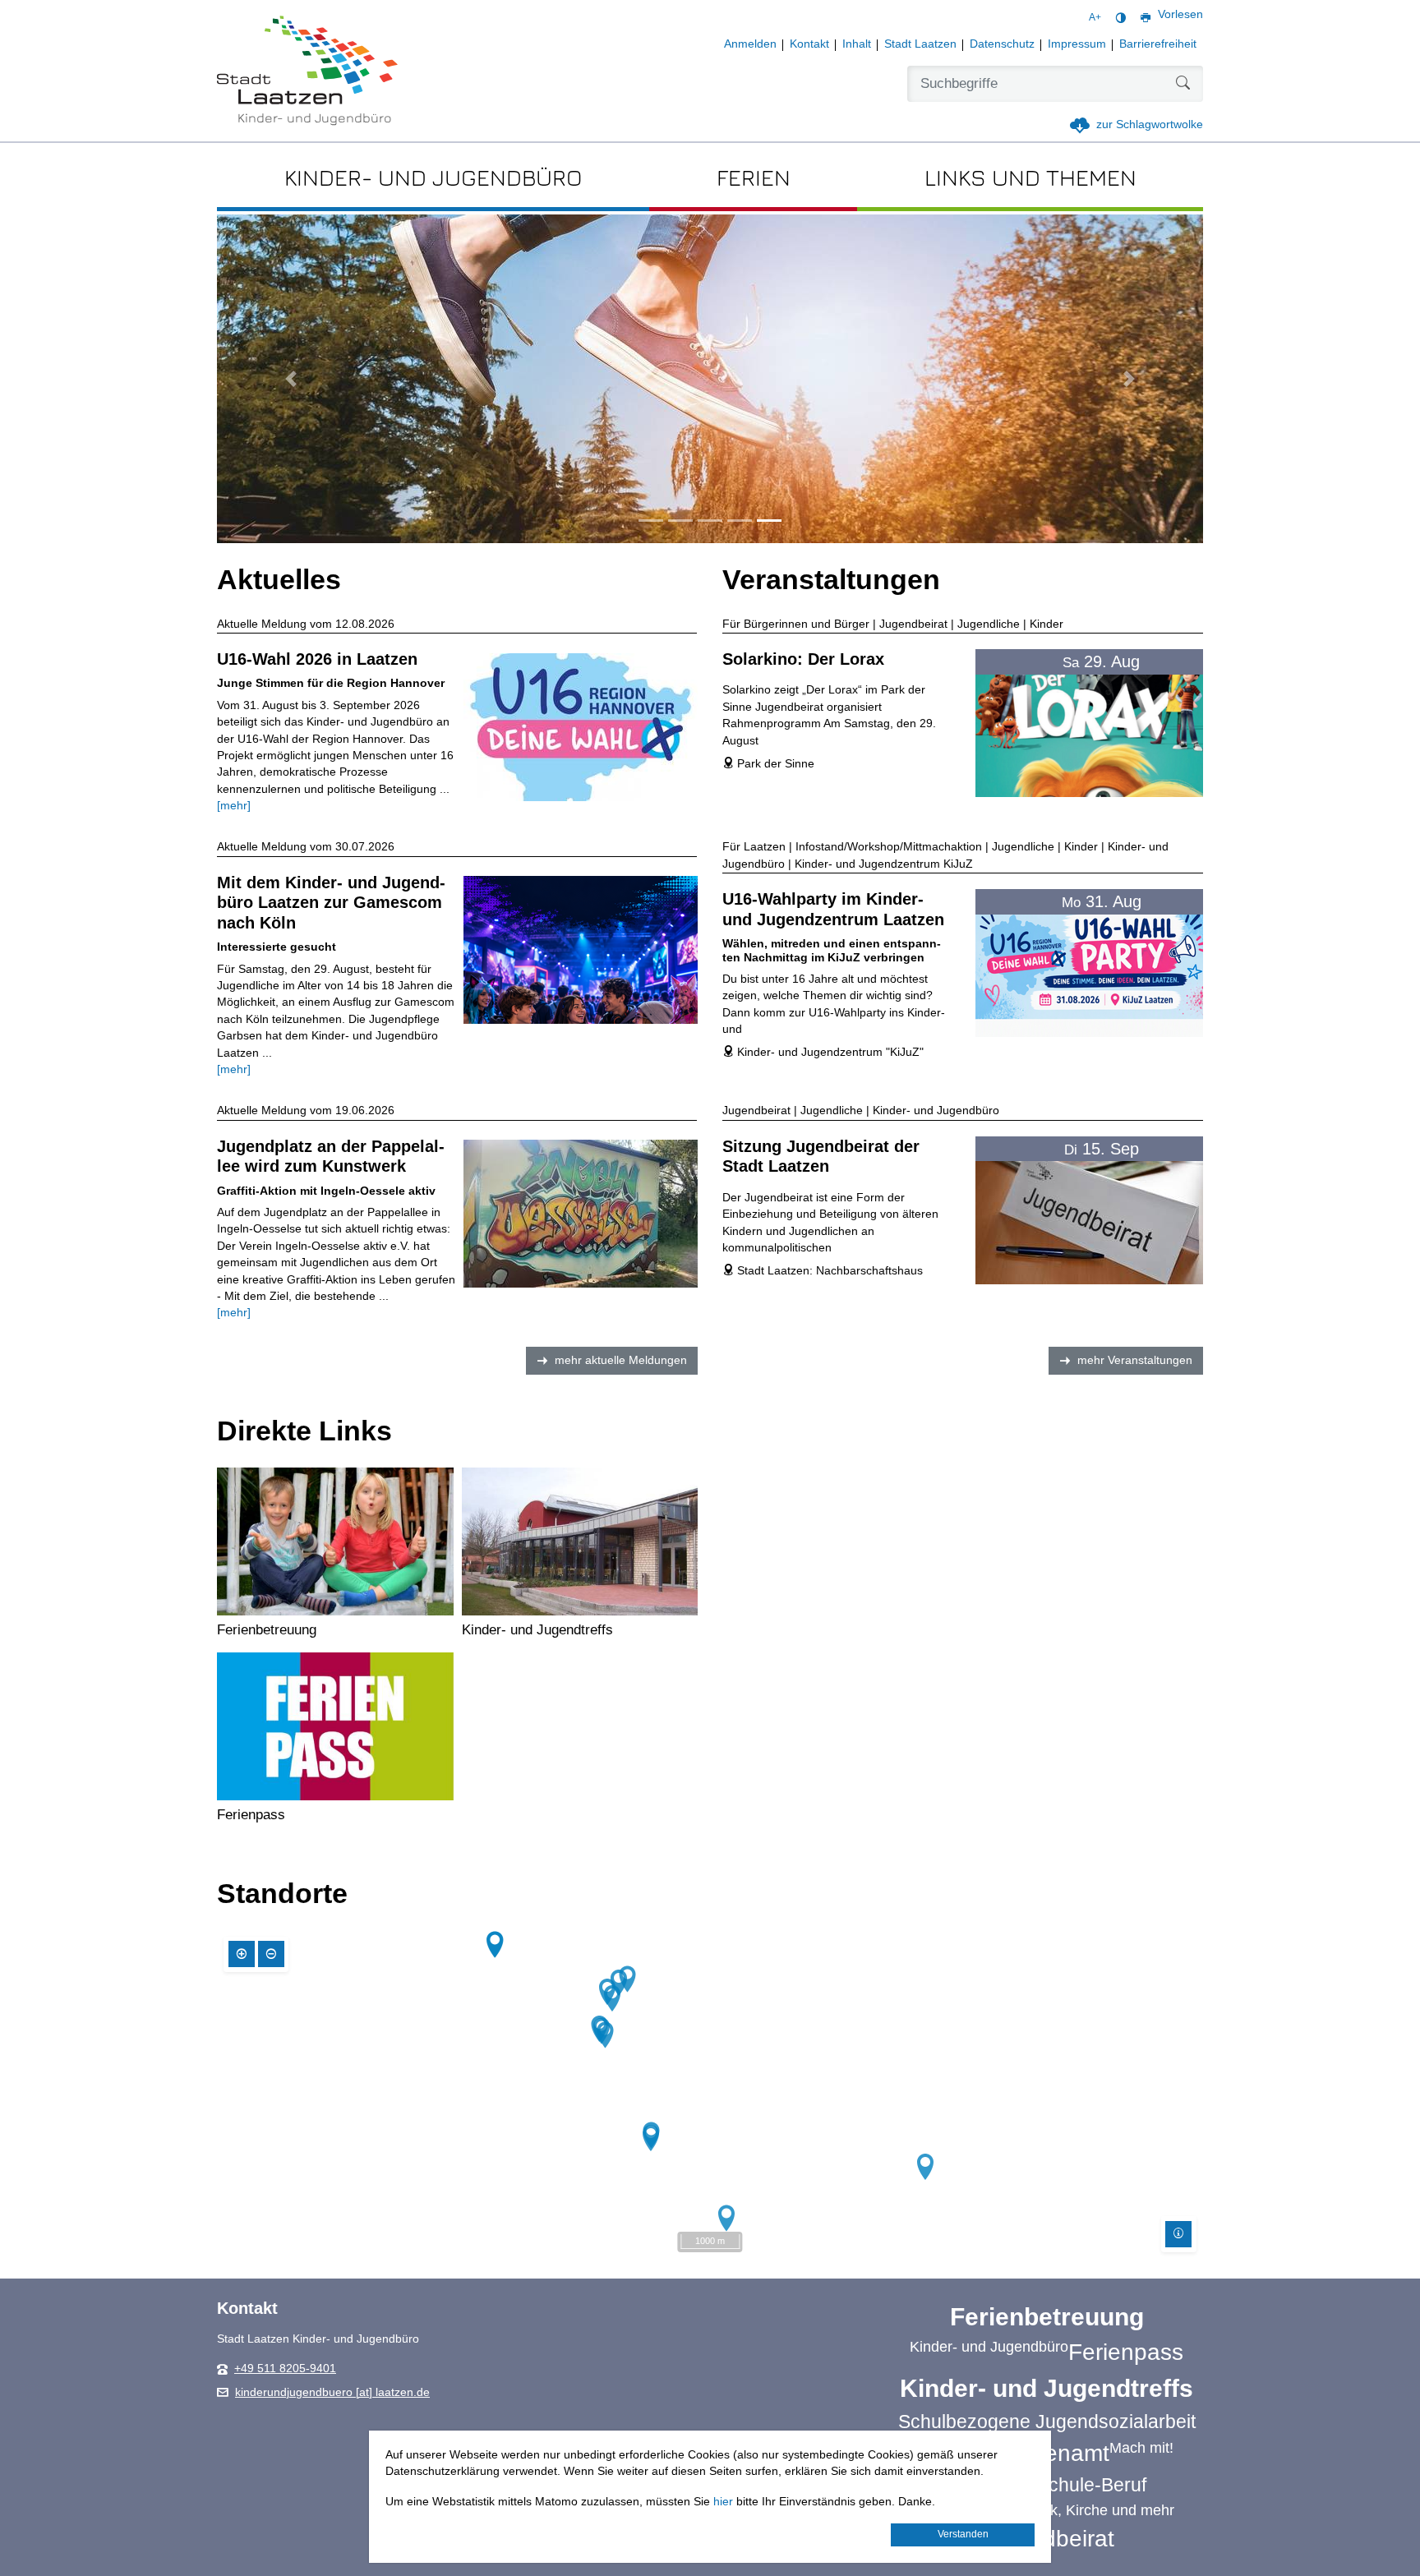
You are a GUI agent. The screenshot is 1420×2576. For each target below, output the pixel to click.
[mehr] (234, 806)
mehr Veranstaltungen (1135, 1360)
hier (723, 2502)
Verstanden (963, 2534)
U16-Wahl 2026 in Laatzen (317, 659)
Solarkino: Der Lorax (803, 659)
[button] (291, 379)
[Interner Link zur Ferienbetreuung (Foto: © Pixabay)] (335, 1542)
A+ (1095, 17)
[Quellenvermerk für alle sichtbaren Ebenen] (1178, 2234)
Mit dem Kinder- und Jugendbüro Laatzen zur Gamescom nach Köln (331, 903)
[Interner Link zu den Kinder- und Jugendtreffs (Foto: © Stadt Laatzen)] (580, 1542)
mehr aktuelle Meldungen (621, 1360)
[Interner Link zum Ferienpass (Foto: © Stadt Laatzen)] (335, 1727)
